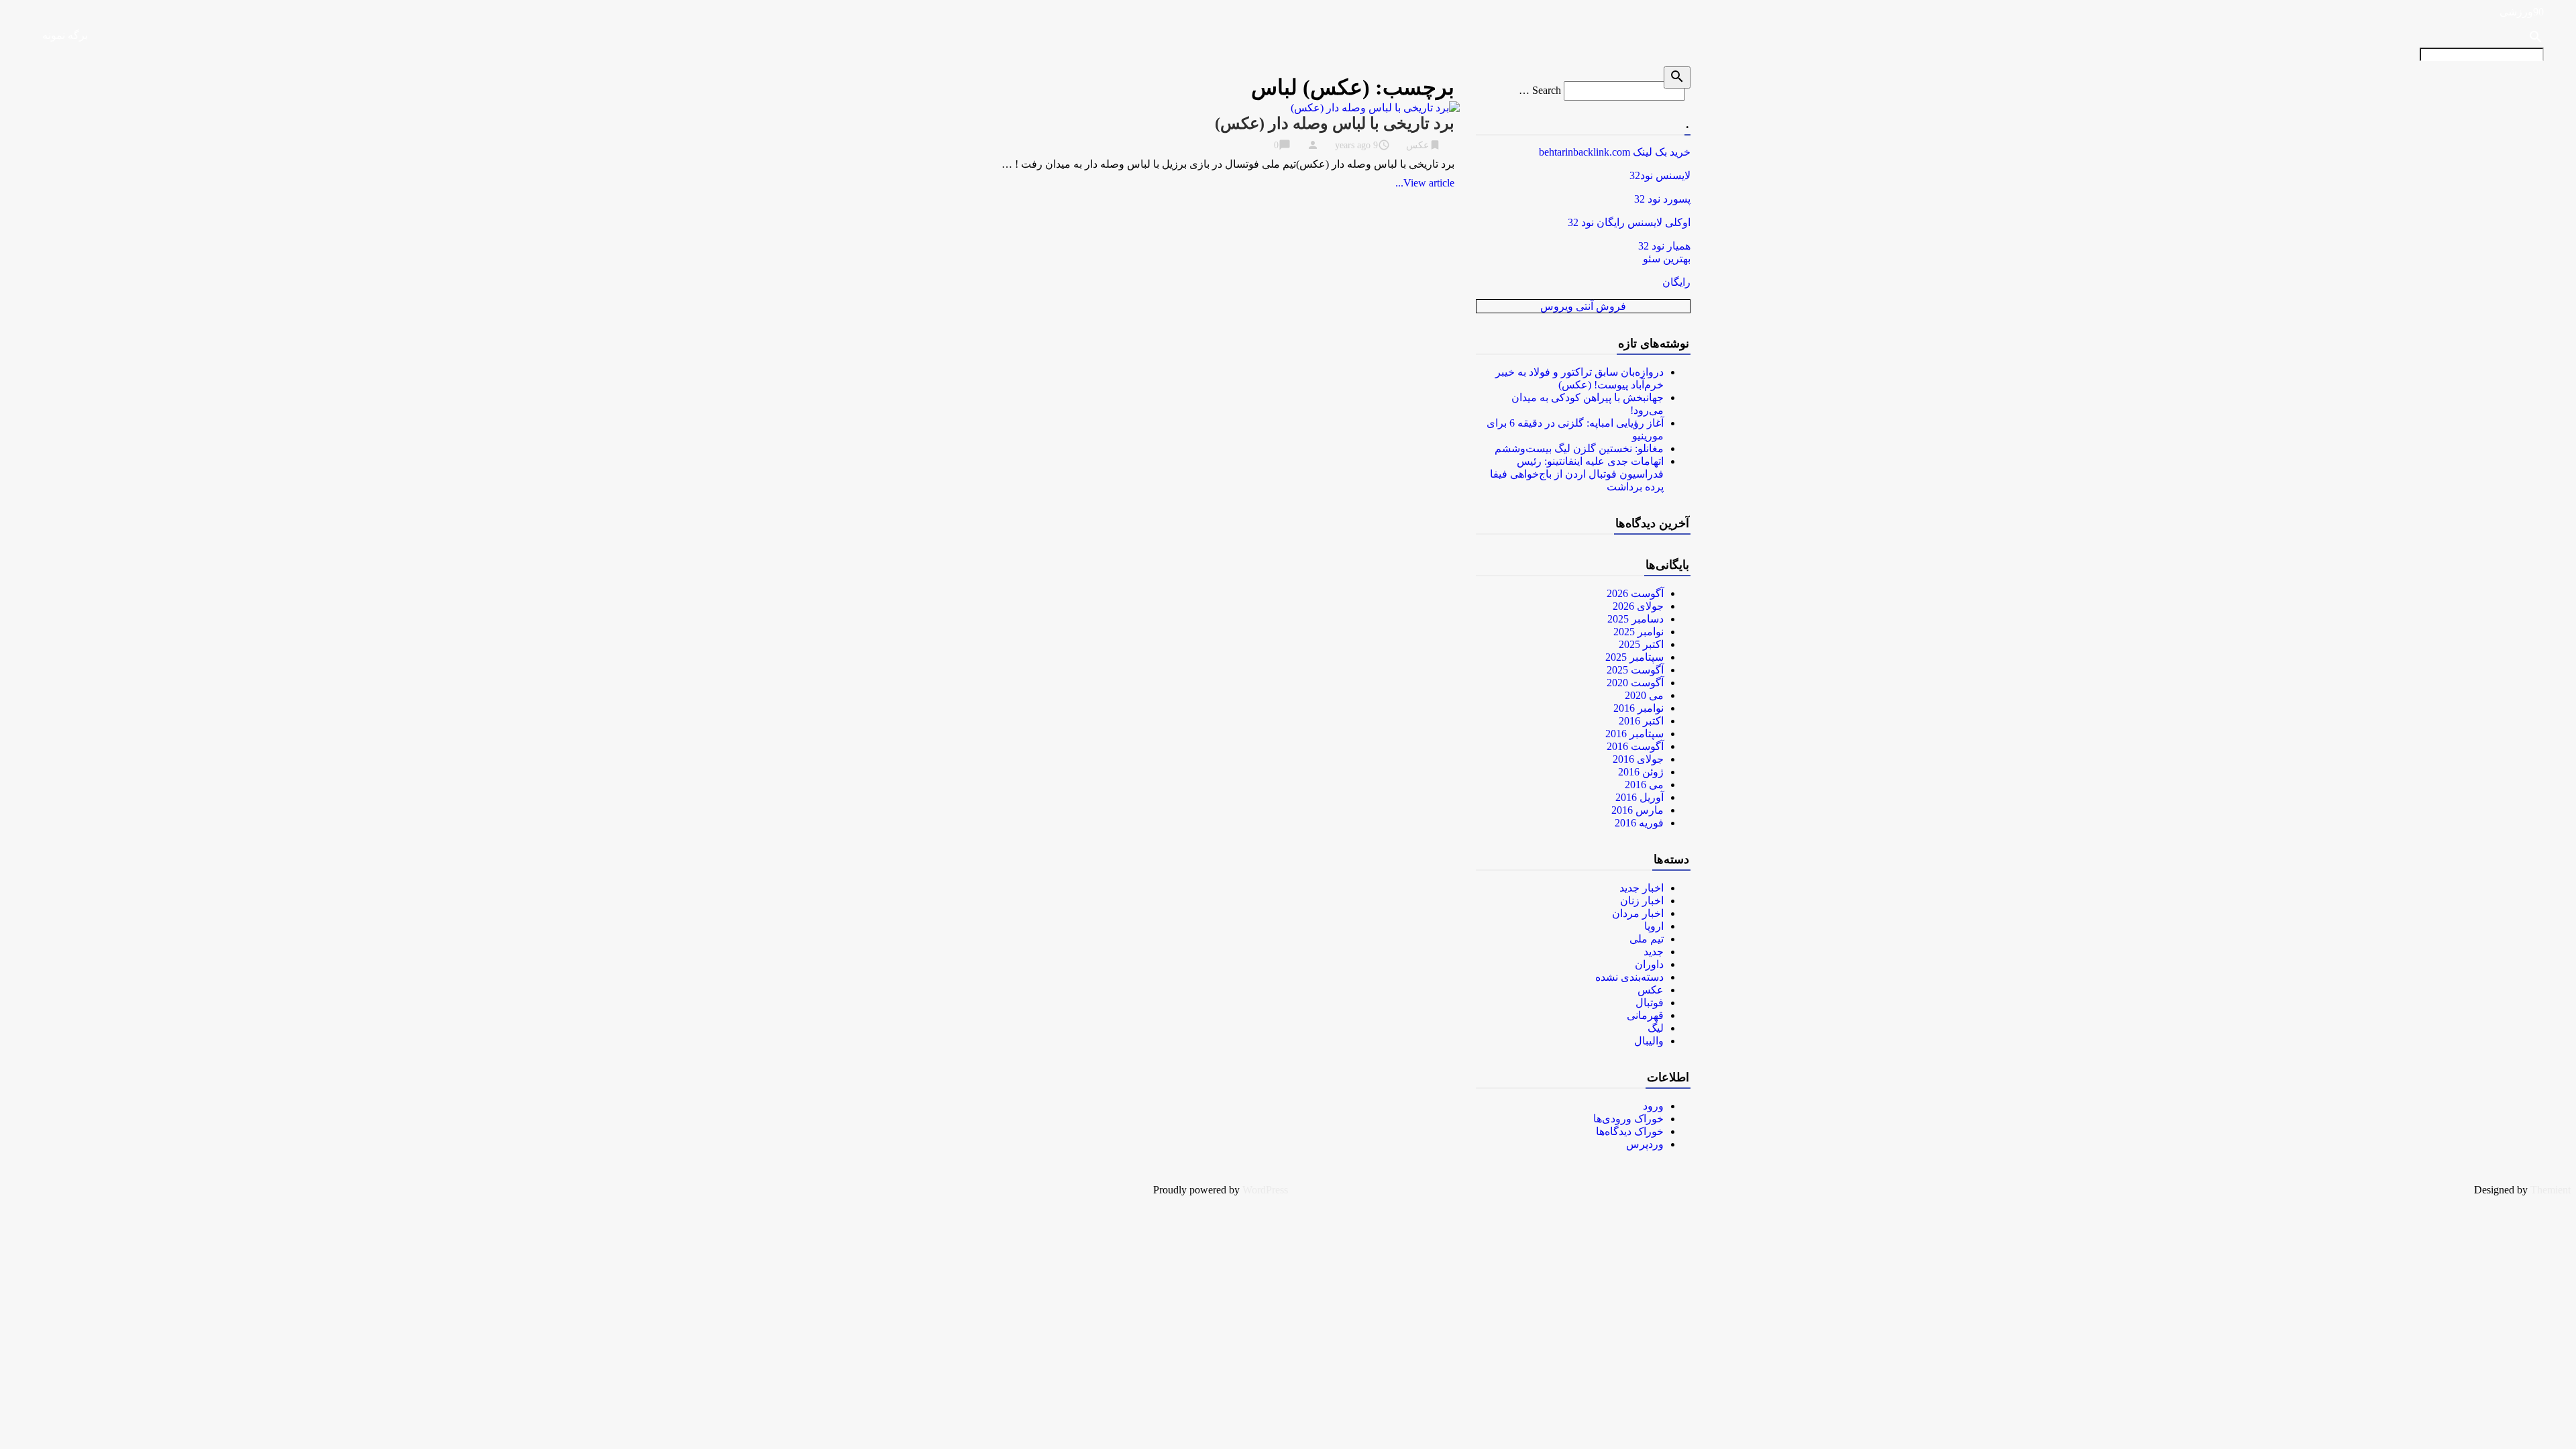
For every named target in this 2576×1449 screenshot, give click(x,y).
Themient (2551, 1190)
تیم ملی (1647, 939)
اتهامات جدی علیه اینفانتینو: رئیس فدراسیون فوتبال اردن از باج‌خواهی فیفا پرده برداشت (1577, 474)
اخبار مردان (1638, 913)
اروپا (1654, 926)
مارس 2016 (1638, 810)
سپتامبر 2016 (1634, 734)
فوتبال (1650, 1003)
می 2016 (1644, 785)
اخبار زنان (1642, 901)
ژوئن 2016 (1641, 772)
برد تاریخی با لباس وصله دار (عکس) (1335, 123)
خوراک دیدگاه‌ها (1630, 1131)
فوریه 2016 (1639, 823)
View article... (1425, 183)
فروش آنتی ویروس (1583, 306)
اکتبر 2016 (1641, 721)
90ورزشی (2522, 12)
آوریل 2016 (1640, 797)
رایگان (1676, 282)
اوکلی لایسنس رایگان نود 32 (1629, 222)
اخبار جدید (1642, 888)
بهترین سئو (1667, 259)
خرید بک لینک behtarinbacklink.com (1615, 152)
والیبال (1649, 1041)
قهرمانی (1645, 1015)
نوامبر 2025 (1639, 632)
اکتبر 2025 (1641, 644)
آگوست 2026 (1635, 593)
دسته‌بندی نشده (1629, 977)
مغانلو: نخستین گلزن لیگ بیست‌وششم (1579, 448)
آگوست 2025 (1635, 670)
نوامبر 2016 (1639, 708)
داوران (1649, 964)
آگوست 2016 (1635, 746)
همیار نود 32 (1664, 246)
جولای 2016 (1638, 759)
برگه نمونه (65, 35)
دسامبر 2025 (1635, 619)
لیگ (1656, 1028)
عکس (1417, 145)
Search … (1540, 90)
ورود (1653, 1106)
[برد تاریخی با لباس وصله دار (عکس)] (1375, 108)
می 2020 (1644, 695)
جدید (1654, 952)
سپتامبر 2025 (1634, 657)
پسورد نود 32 (1662, 199)
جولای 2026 (1638, 606)
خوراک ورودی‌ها (1628, 1119)
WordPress (1265, 1190)
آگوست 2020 (1635, 683)
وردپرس (1645, 1144)
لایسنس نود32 (1660, 175)
